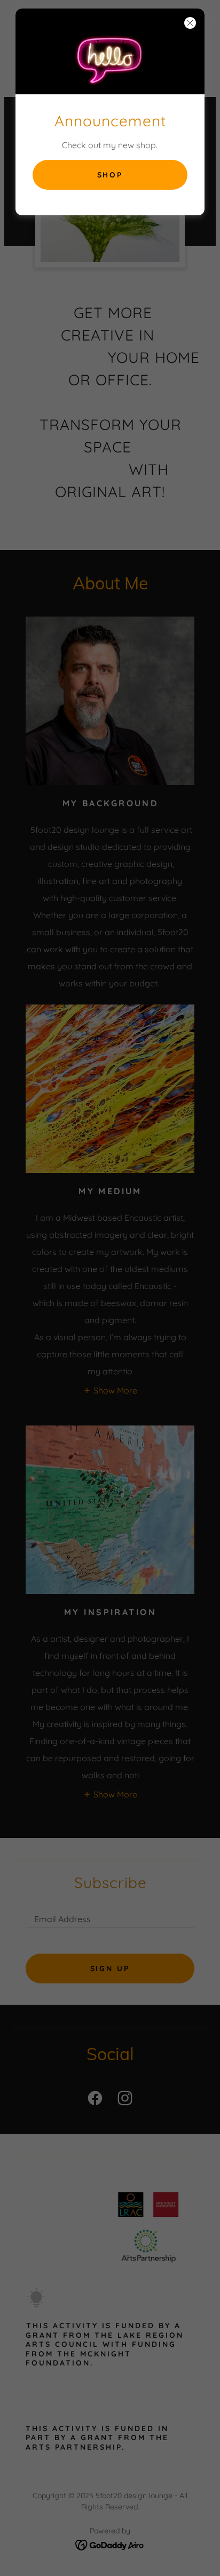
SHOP (110, 175)
